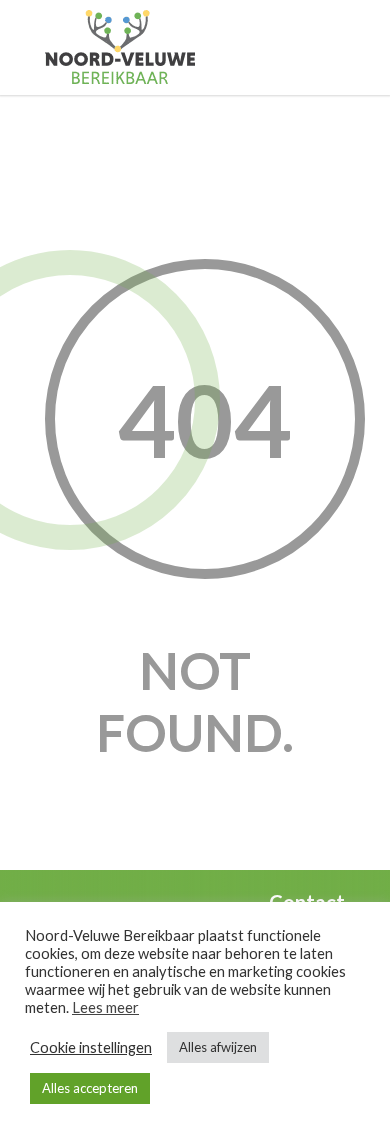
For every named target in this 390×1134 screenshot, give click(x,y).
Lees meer (105, 1007)
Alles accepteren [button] (90, 1088)
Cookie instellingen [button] (91, 1047)
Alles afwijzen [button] (218, 1047)
